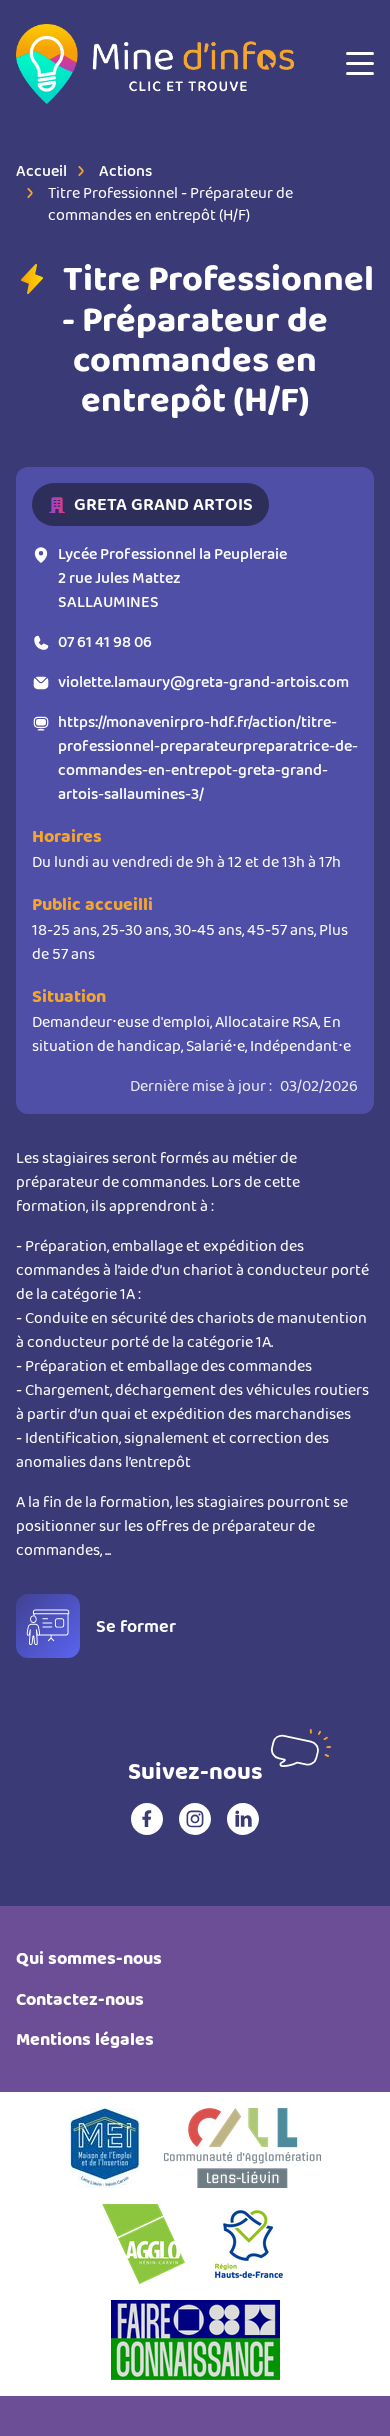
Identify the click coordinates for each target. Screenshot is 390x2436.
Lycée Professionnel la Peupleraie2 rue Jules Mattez (172, 577)
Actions (125, 170)
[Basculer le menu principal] (360, 64)
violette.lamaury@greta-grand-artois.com (203, 681)
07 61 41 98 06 (105, 641)
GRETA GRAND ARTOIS (163, 504)
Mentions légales (85, 2039)
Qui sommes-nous (89, 1958)
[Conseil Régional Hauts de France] (249, 2244)
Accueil (41, 170)
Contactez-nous (80, 1999)
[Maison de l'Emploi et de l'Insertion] (104, 2148)
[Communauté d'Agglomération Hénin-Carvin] (143, 2244)
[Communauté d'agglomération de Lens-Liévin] (242, 2148)
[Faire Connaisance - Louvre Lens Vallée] (195, 2340)
